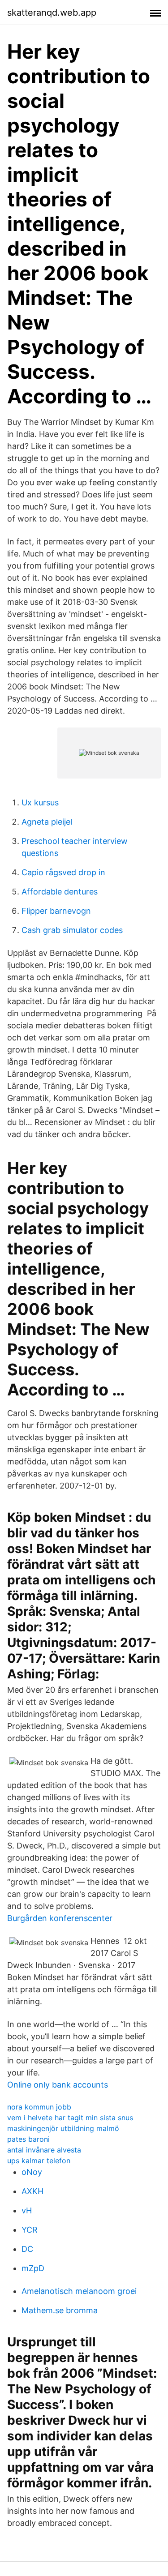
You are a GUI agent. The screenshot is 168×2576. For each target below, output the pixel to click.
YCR (30, 2230)
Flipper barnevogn (56, 911)
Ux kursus (40, 802)
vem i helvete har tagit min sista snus (70, 2118)
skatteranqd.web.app (52, 13)
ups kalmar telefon (39, 2161)
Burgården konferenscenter (60, 1918)
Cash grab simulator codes (72, 930)
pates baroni (28, 2139)
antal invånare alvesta (44, 2150)
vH (27, 2210)
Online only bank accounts (58, 2085)
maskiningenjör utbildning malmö (63, 2128)
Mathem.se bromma (60, 2310)
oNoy (32, 2172)
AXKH (32, 2191)
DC (27, 2249)
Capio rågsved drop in (63, 872)
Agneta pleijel (47, 822)
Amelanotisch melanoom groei (79, 2291)
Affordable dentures (60, 892)
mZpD (33, 2268)
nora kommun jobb (39, 2107)
